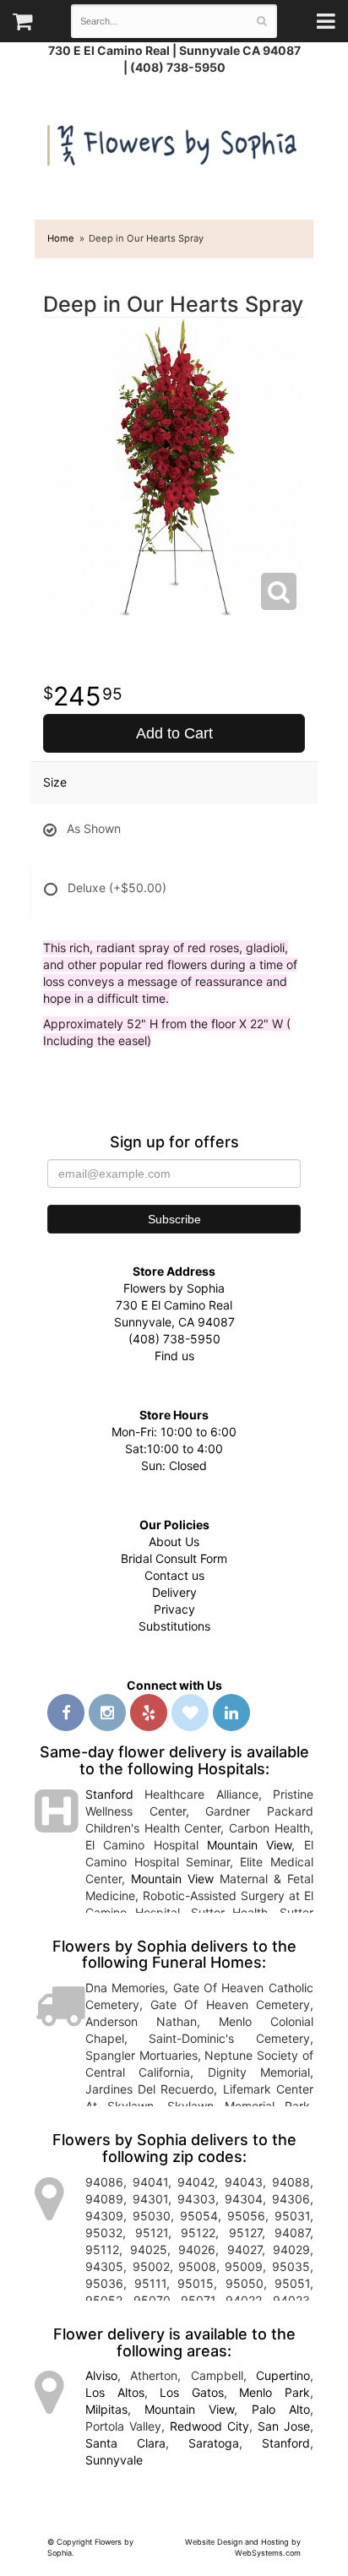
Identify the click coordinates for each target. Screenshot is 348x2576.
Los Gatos (192, 2392)
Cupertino (283, 2375)
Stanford (109, 1794)
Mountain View (249, 1845)
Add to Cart (174, 733)
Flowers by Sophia (174, 142)
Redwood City (209, 2426)
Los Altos (115, 2392)
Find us (174, 1356)
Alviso (101, 2375)
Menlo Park (275, 2392)
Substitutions (174, 1626)
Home (61, 238)
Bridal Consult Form (174, 1558)
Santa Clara (125, 2443)
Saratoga (214, 2443)
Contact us (174, 1575)
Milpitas (106, 2409)
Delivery (174, 1592)
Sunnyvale (114, 2460)
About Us (174, 1541)
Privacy (174, 1609)
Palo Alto (281, 2409)
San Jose (284, 2426)
